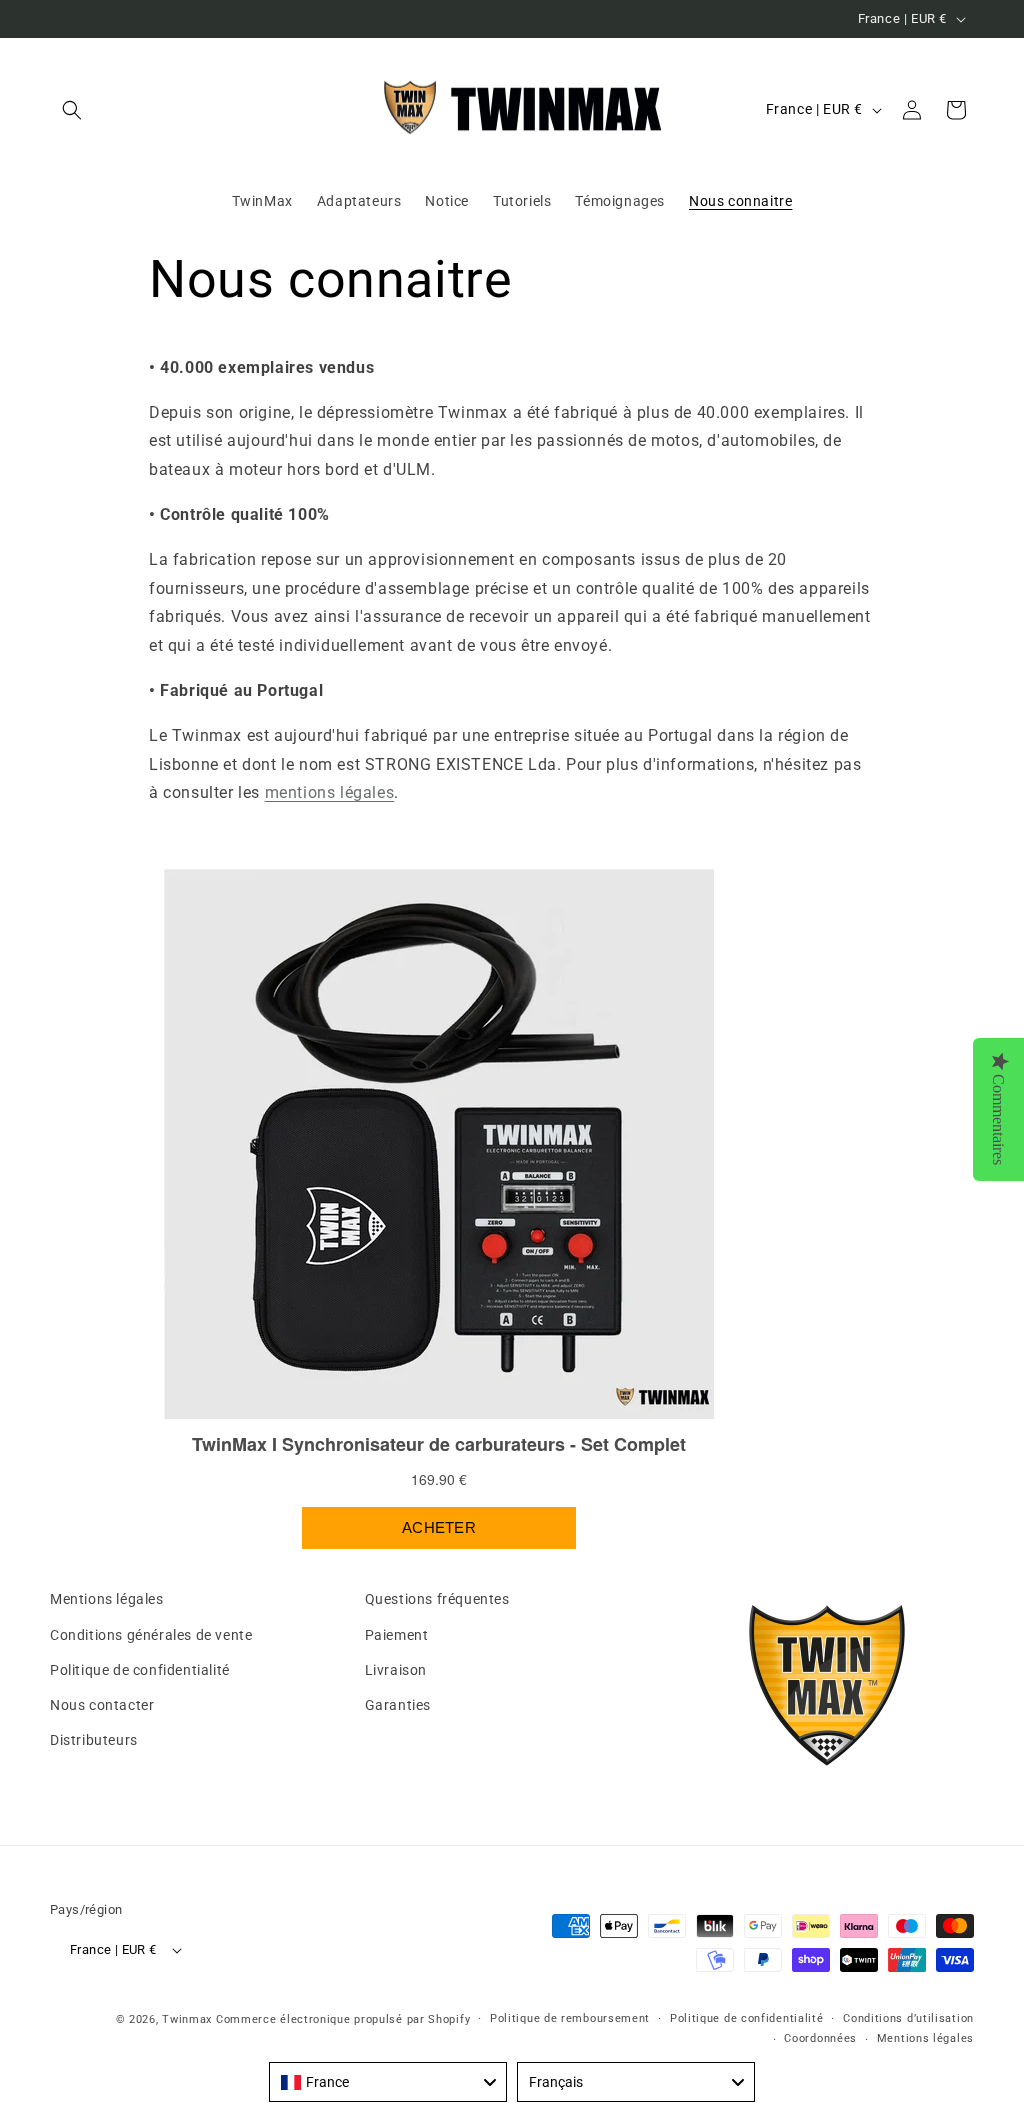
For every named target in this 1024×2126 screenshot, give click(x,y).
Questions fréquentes (437, 1599)
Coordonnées (820, 2038)
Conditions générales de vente (151, 1635)
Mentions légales (107, 1599)
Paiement (397, 1635)
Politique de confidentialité (140, 1670)
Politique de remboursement (570, 2018)
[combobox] (388, 2082)
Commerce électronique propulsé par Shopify (343, 2019)
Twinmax (187, 2019)
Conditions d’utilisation (908, 2018)
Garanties (398, 1705)
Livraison (396, 1670)
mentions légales (330, 792)
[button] (72, 110)
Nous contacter (102, 1705)
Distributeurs (94, 1740)
